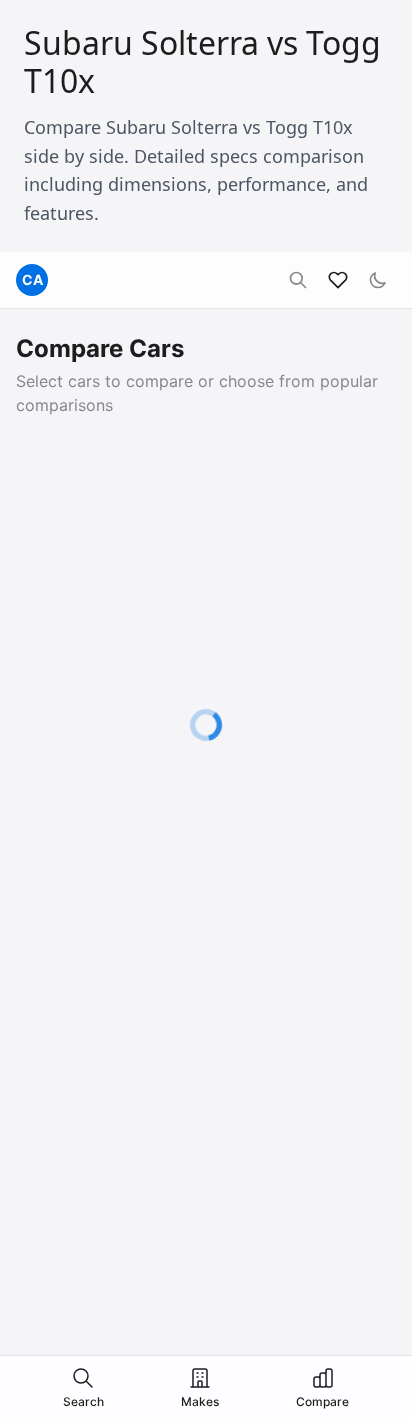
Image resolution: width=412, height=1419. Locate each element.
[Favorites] (338, 280)
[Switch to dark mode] (378, 280)
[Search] (298, 280)
